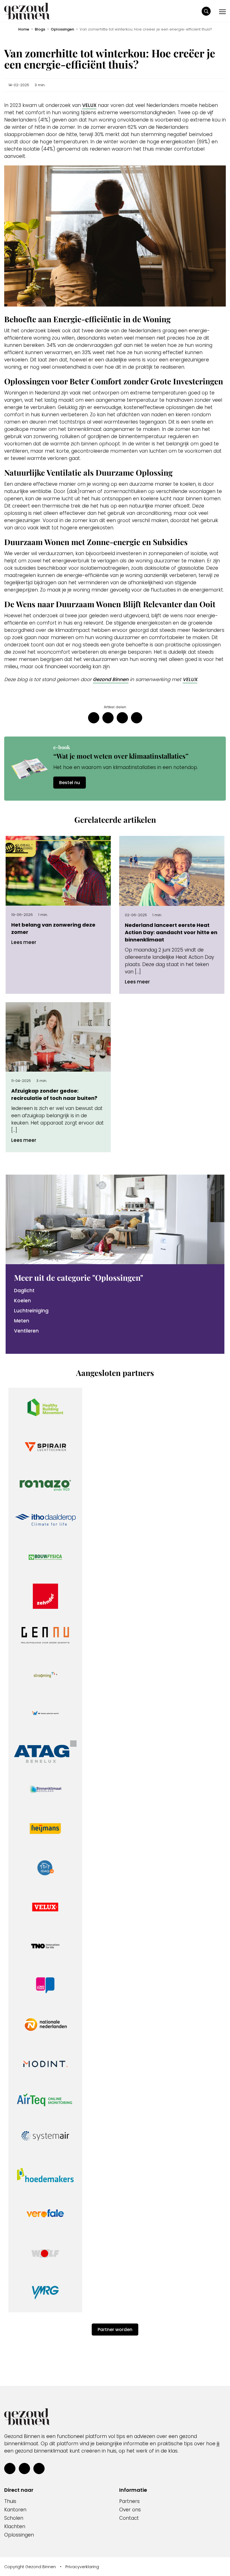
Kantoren (15, 2510)
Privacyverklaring (82, 2567)
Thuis (10, 2502)
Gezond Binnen (111, 679)
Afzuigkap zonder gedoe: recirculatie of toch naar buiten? (54, 1094)
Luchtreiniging (31, 1311)
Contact (129, 2518)
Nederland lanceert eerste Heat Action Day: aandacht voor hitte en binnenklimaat (171, 932)
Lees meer (24, 942)
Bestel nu (70, 783)
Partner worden (115, 2330)
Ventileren (26, 1331)
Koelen (22, 1301)
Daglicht (24, 1291)
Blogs (40, 29)
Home (24, 29)
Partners (129, 2502)
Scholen (14, 2518)
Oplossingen (62, 29)
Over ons (130, 2510)
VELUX (89, 105)
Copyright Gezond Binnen (30, 2567)
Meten (22, 1321)
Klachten (15, 2527)
